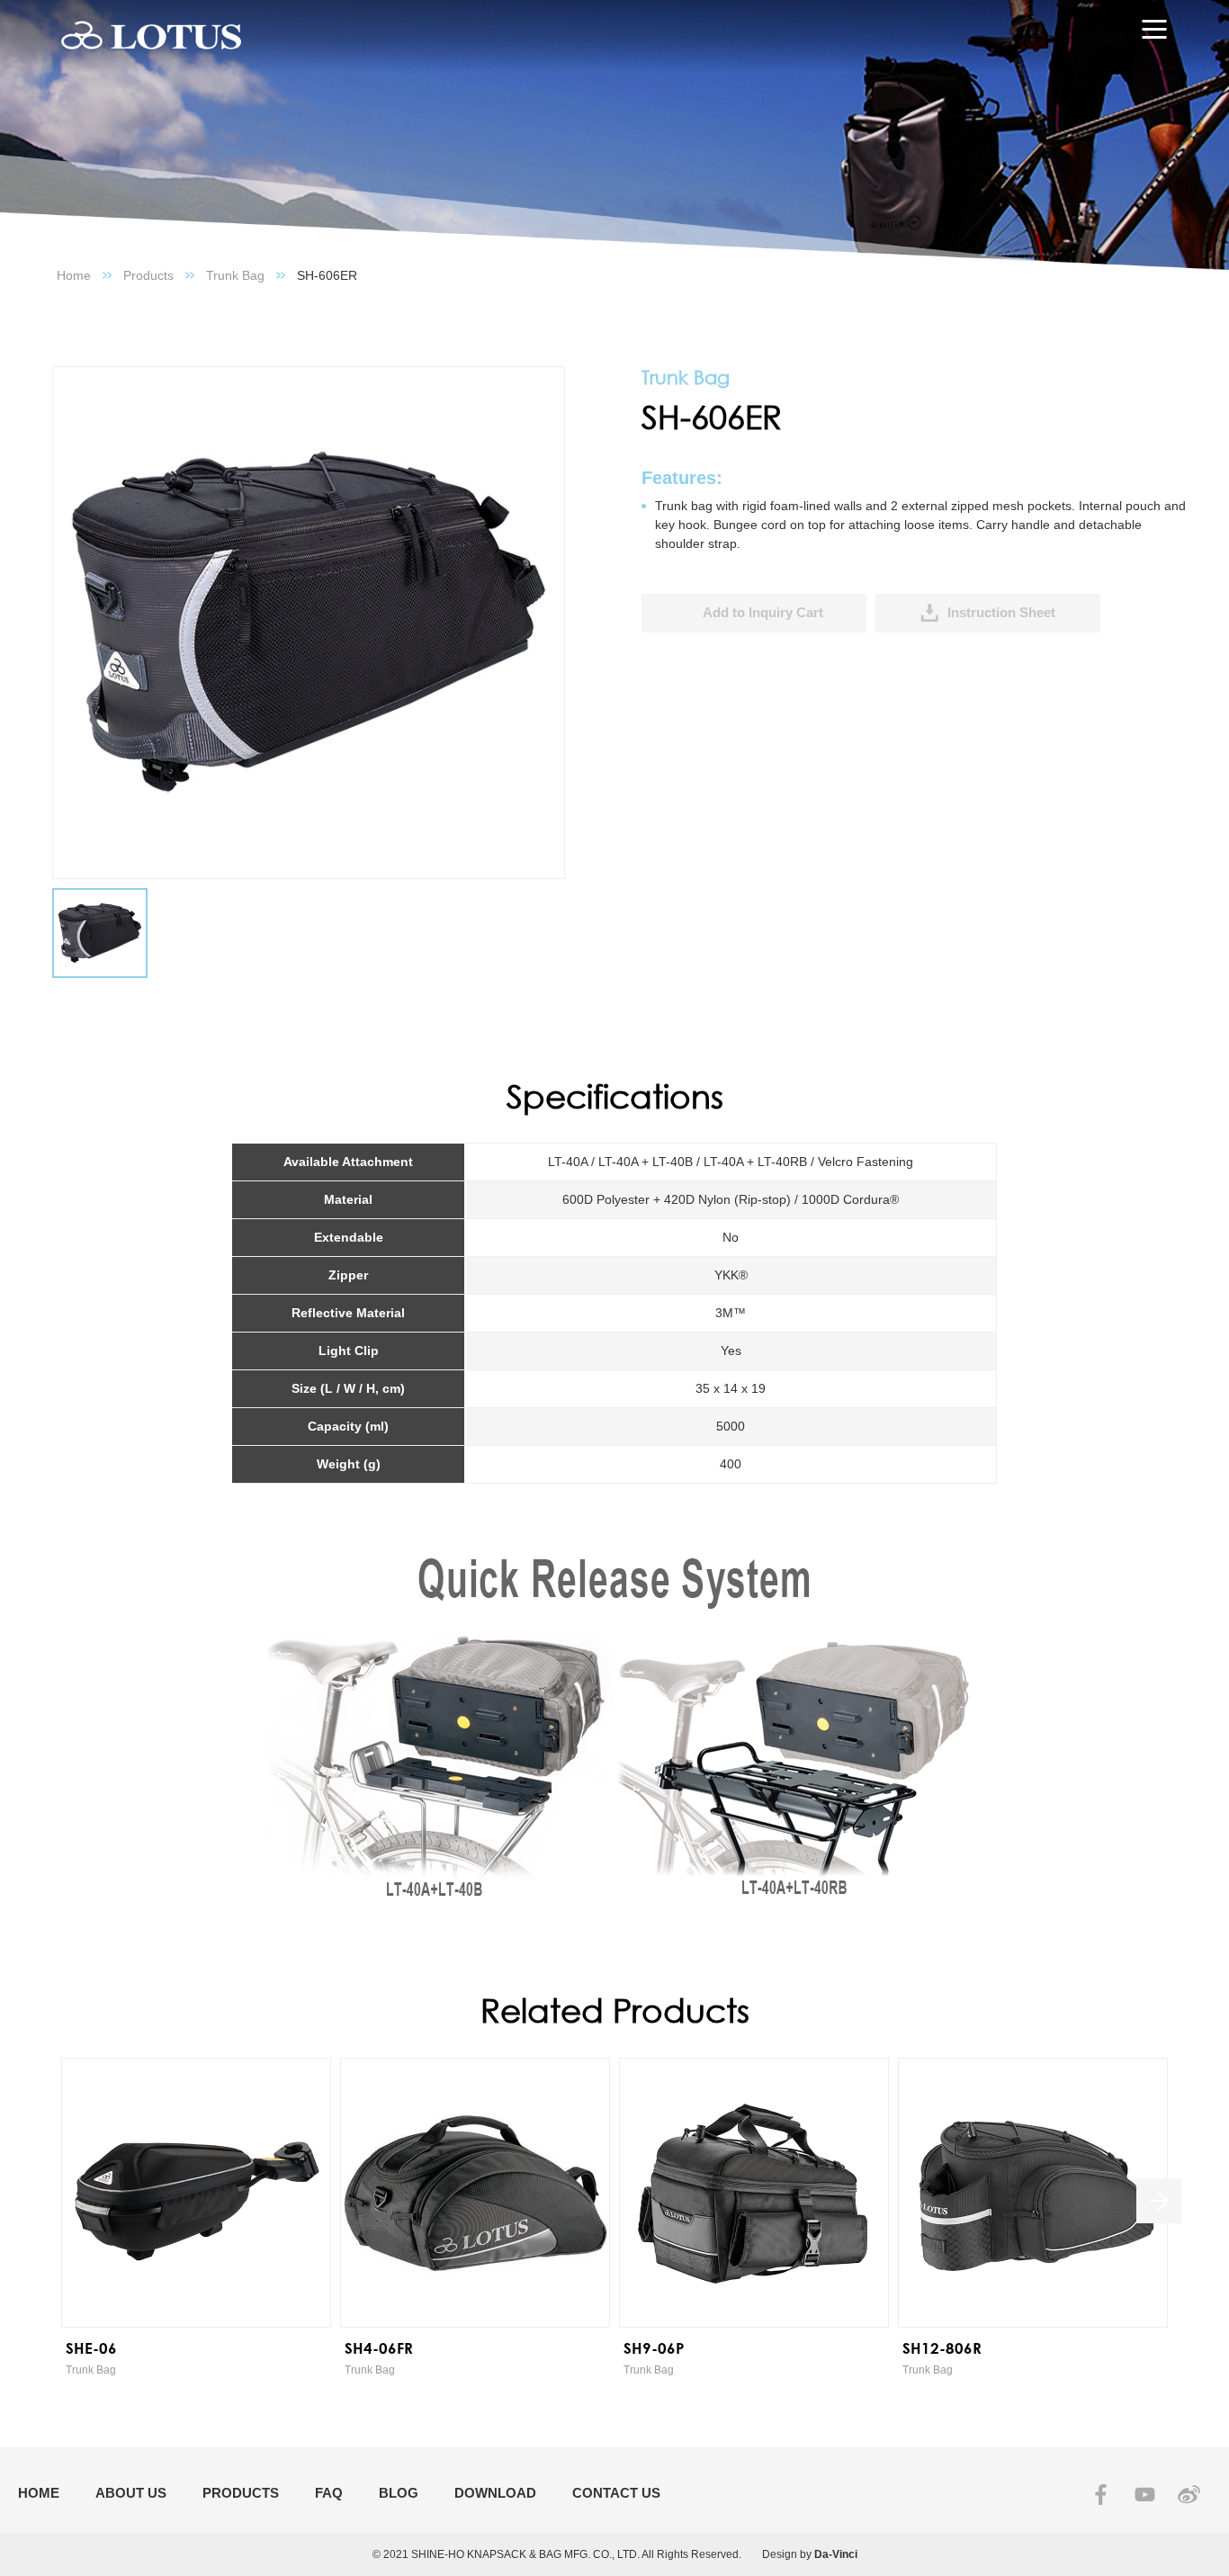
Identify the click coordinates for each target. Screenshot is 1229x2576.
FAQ (329, 2493)
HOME (39, 2493)
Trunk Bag (235, 275)
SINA (1189, 2495)
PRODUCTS (241, 2493)
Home (74, 275)
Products (148, 275)
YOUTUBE (1145, 2495)
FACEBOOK (1101, 2495)
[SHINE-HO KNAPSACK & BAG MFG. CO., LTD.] (151, 36)
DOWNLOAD (495, 2493)
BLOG (399, 2493)
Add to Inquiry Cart (763, 612)
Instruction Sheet (1001, 612)
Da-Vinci (836, 2554)
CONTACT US (616, 2493)
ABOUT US (131, 2493)
